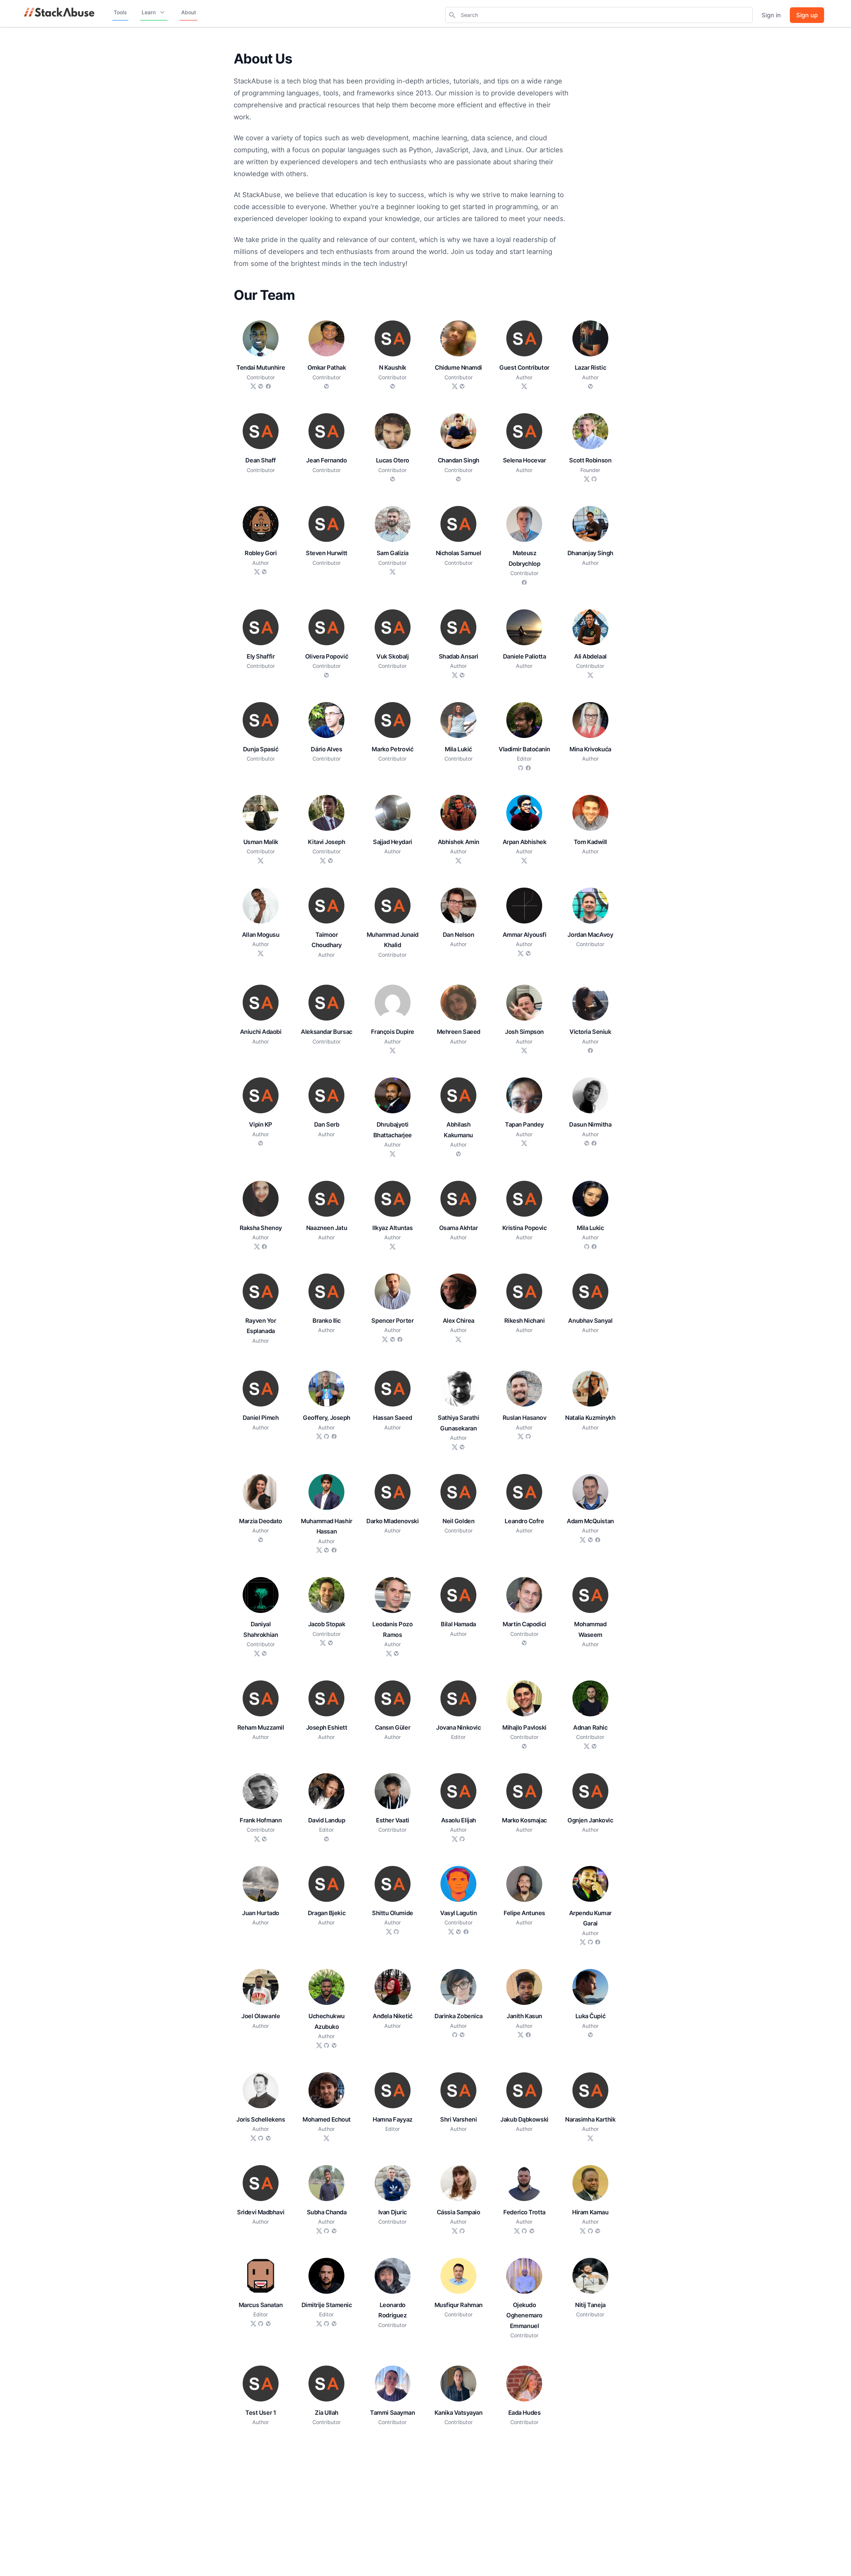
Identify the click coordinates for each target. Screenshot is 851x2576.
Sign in (771, 15)
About (189, 12)
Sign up (807, 15)
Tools (120, 12)
